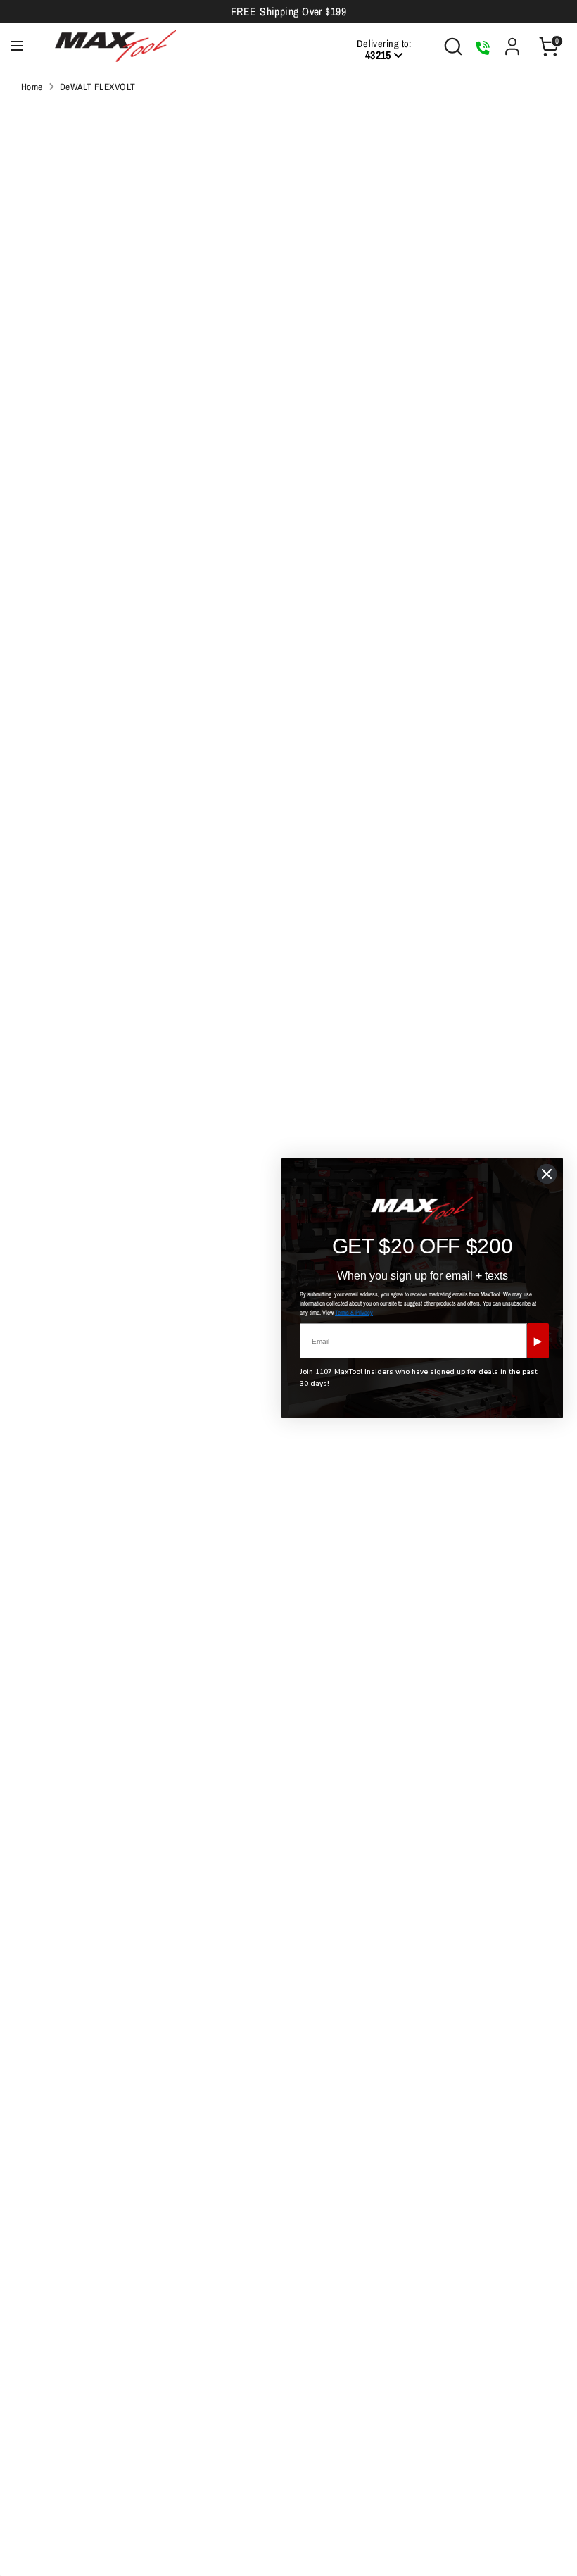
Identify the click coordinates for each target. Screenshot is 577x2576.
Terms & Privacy (354, 1313)
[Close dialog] (547, 1174)
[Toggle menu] (17, 46)
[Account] (512, 41)
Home (32, 87)
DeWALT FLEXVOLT (98, 87)
